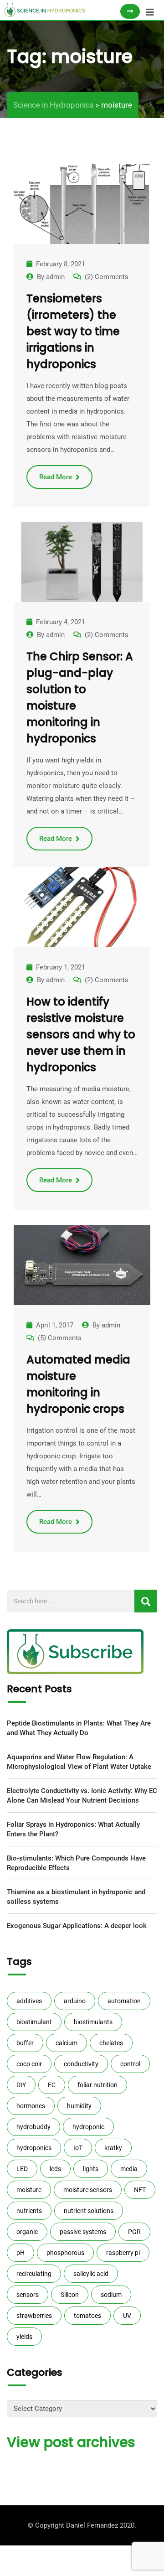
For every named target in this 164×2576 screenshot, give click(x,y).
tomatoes (87, 2316)
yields (24, 2337)
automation (124, 2001)
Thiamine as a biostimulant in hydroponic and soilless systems (76, 1897)
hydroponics (34, 2148)
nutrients (29, 2211)
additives (29, 2001)
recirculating (34, 2274)
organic (27, 2232)
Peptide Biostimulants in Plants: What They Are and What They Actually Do (79, 1728)
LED (22, 2169)
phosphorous (65, 2253)
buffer (25, 2043)
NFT (140, 2190)
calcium (67, 2043)
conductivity (81, 2064)
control (130, 2064)
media (129, 2169)
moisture (29, 2190)
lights (91, 2169)
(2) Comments (107, 277)
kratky (113, 2148)
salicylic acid (91, 2274)
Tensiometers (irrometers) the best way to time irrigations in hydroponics (73, 331)
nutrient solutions (89, 2211)
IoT (78, 2148)
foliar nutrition (97, 2085)
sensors (28, 2295)
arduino (75, 2001)
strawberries (34, 2316)
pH (20, 2253)
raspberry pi (123, 2253)
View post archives (71, 2442)
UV (127, 2316)
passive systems (83, 2232)
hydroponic (88, 2127)
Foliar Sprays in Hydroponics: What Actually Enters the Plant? (73, 1829)
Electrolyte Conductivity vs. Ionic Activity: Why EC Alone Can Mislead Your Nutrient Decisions (82, 1796)
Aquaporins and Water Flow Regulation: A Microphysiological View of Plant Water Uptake (79, 1762)
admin (55, 277)
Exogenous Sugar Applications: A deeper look (77, 1926)
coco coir (29, 2064)
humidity (79, 2106)
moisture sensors (88, 2190)
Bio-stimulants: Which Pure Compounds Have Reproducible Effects (76, 1863)
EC (52, 2085)
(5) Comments (60, 1338)
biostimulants (93, 2022)
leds (55, 2169)
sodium (111, 2295)
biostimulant (34, 2022)
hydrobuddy (33, 2127)
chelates (111, 2043)
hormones (31, 2106)
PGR (134, 2232)
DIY (21, 2085)
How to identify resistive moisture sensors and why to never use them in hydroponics (81, 1034)
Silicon (70, 2295)
